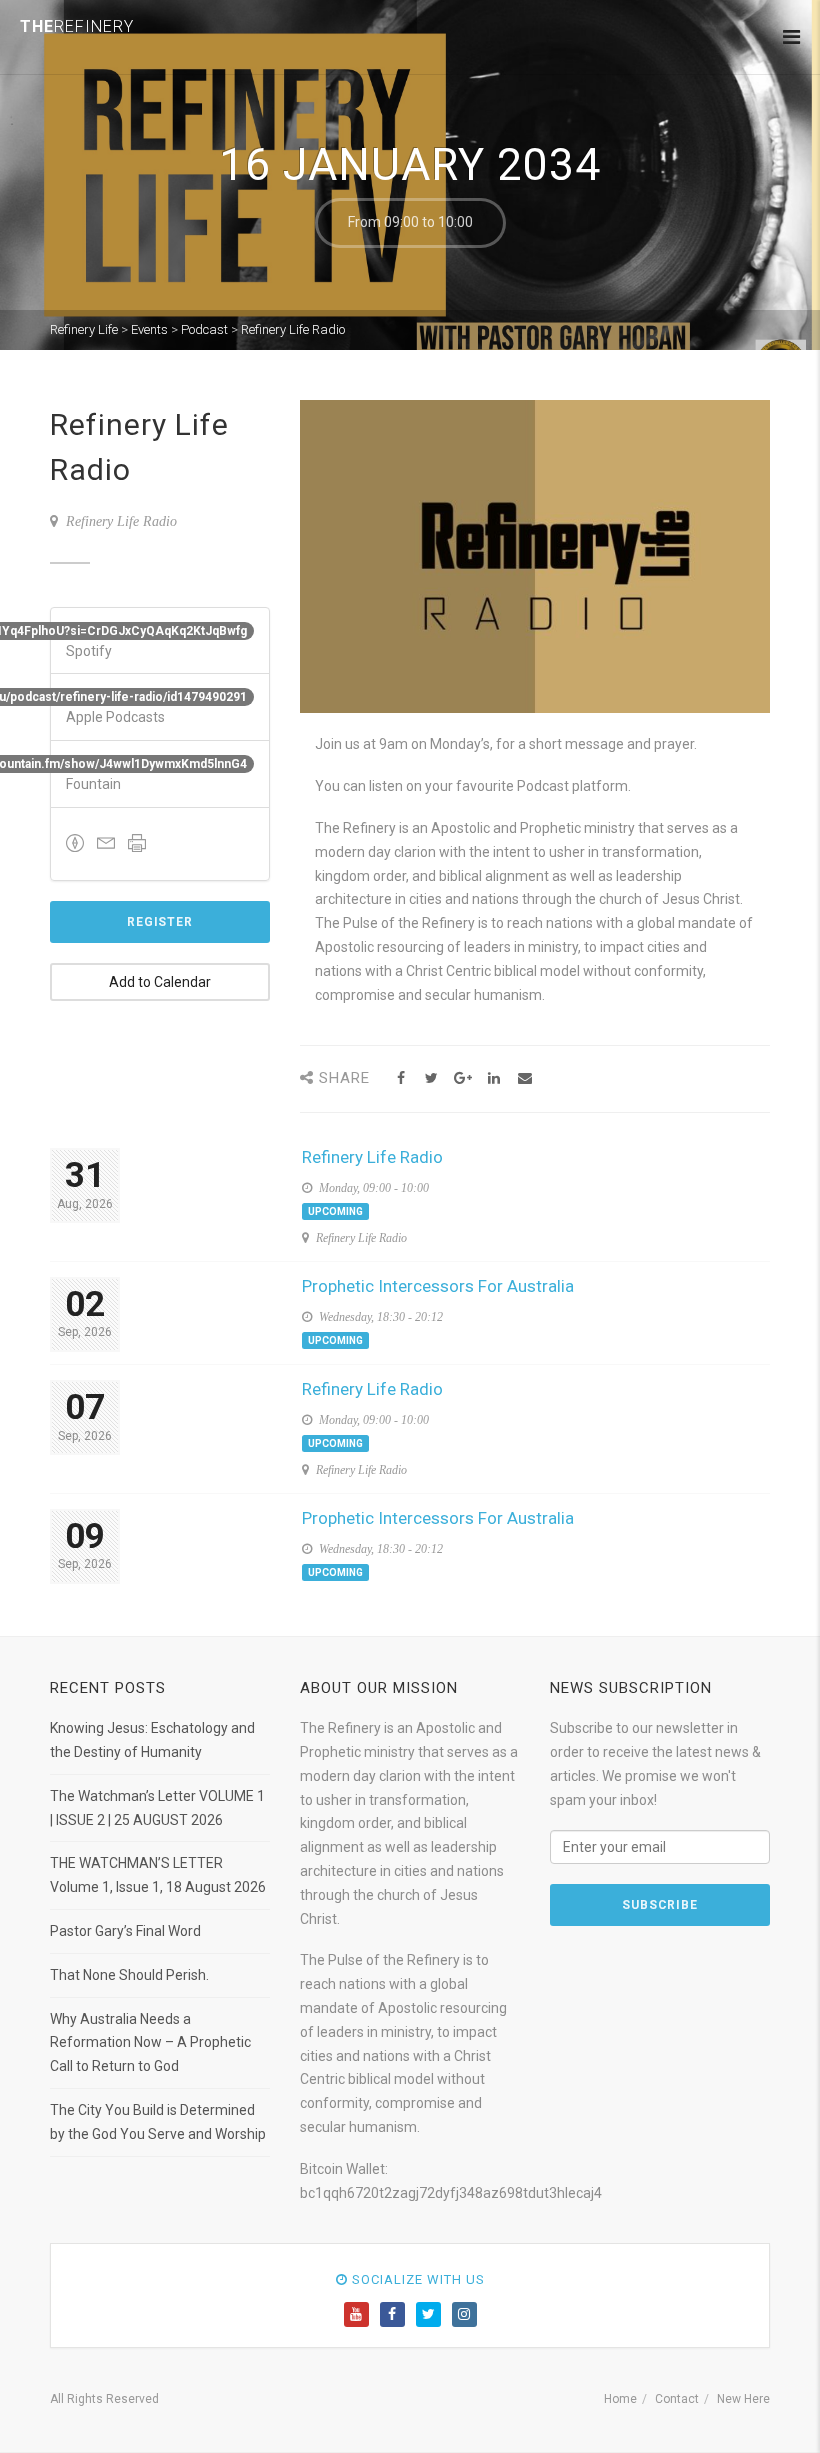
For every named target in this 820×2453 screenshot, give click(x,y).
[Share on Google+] (462, 1078)
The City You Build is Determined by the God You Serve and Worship (158, 2122)
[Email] (524, 1078)
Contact (677, 2399)
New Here (743, 2399)
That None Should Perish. (129, 1975)
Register (160, 922)
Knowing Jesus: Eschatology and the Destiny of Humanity (152, 1740)
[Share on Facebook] (400, 1078)
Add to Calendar (160, 982)
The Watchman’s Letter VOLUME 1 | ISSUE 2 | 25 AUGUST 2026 (157, 1808)
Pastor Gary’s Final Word (125, 1931)
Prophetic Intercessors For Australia (438, 1286)
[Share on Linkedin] (493, 1078)
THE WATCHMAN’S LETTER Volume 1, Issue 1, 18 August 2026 (158, 1875)
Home (620, 2399)
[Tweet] (431, 1078)
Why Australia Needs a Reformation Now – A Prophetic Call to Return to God (150, 2043)
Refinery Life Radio (372, 1157)
